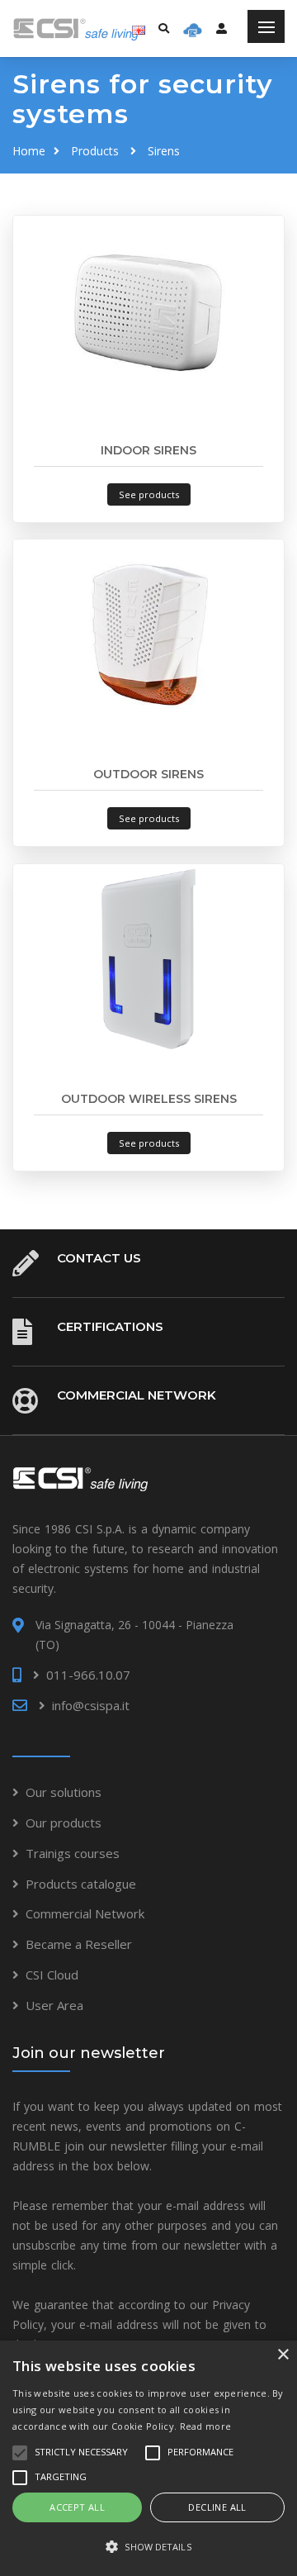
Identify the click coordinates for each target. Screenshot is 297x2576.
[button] (148, 2547)
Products (95, 151)
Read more (206, 2426)
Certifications (110, 1326)
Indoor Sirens (148, 450)
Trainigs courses (73, 1853)
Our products (64, 1823)
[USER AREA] (222, 28)
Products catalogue (81, 1884)
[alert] (148, 2458)
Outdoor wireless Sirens (149, 1099)
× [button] (283, 2355)
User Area (54, 2005)
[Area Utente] (193, 29)
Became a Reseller (79, 1944)
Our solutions (64, 1792)
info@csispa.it (91, 1705)
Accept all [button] (77, 2507)
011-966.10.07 (88, 1675)
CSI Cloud (52, 1975)
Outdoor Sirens (148, 774)
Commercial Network (137, 1395)
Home (29, 151)
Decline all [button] (217, 2507)
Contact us (99, 1258)
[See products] (148, 309)
